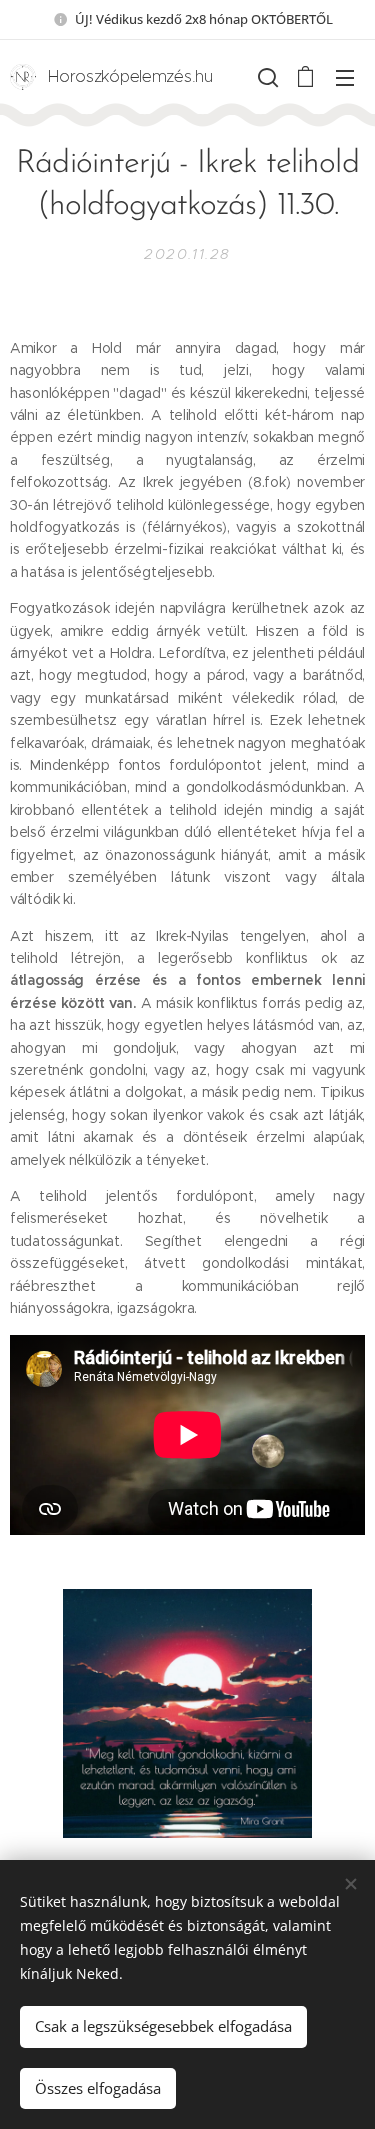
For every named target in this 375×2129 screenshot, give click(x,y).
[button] (266, 77)
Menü (345, 77)
